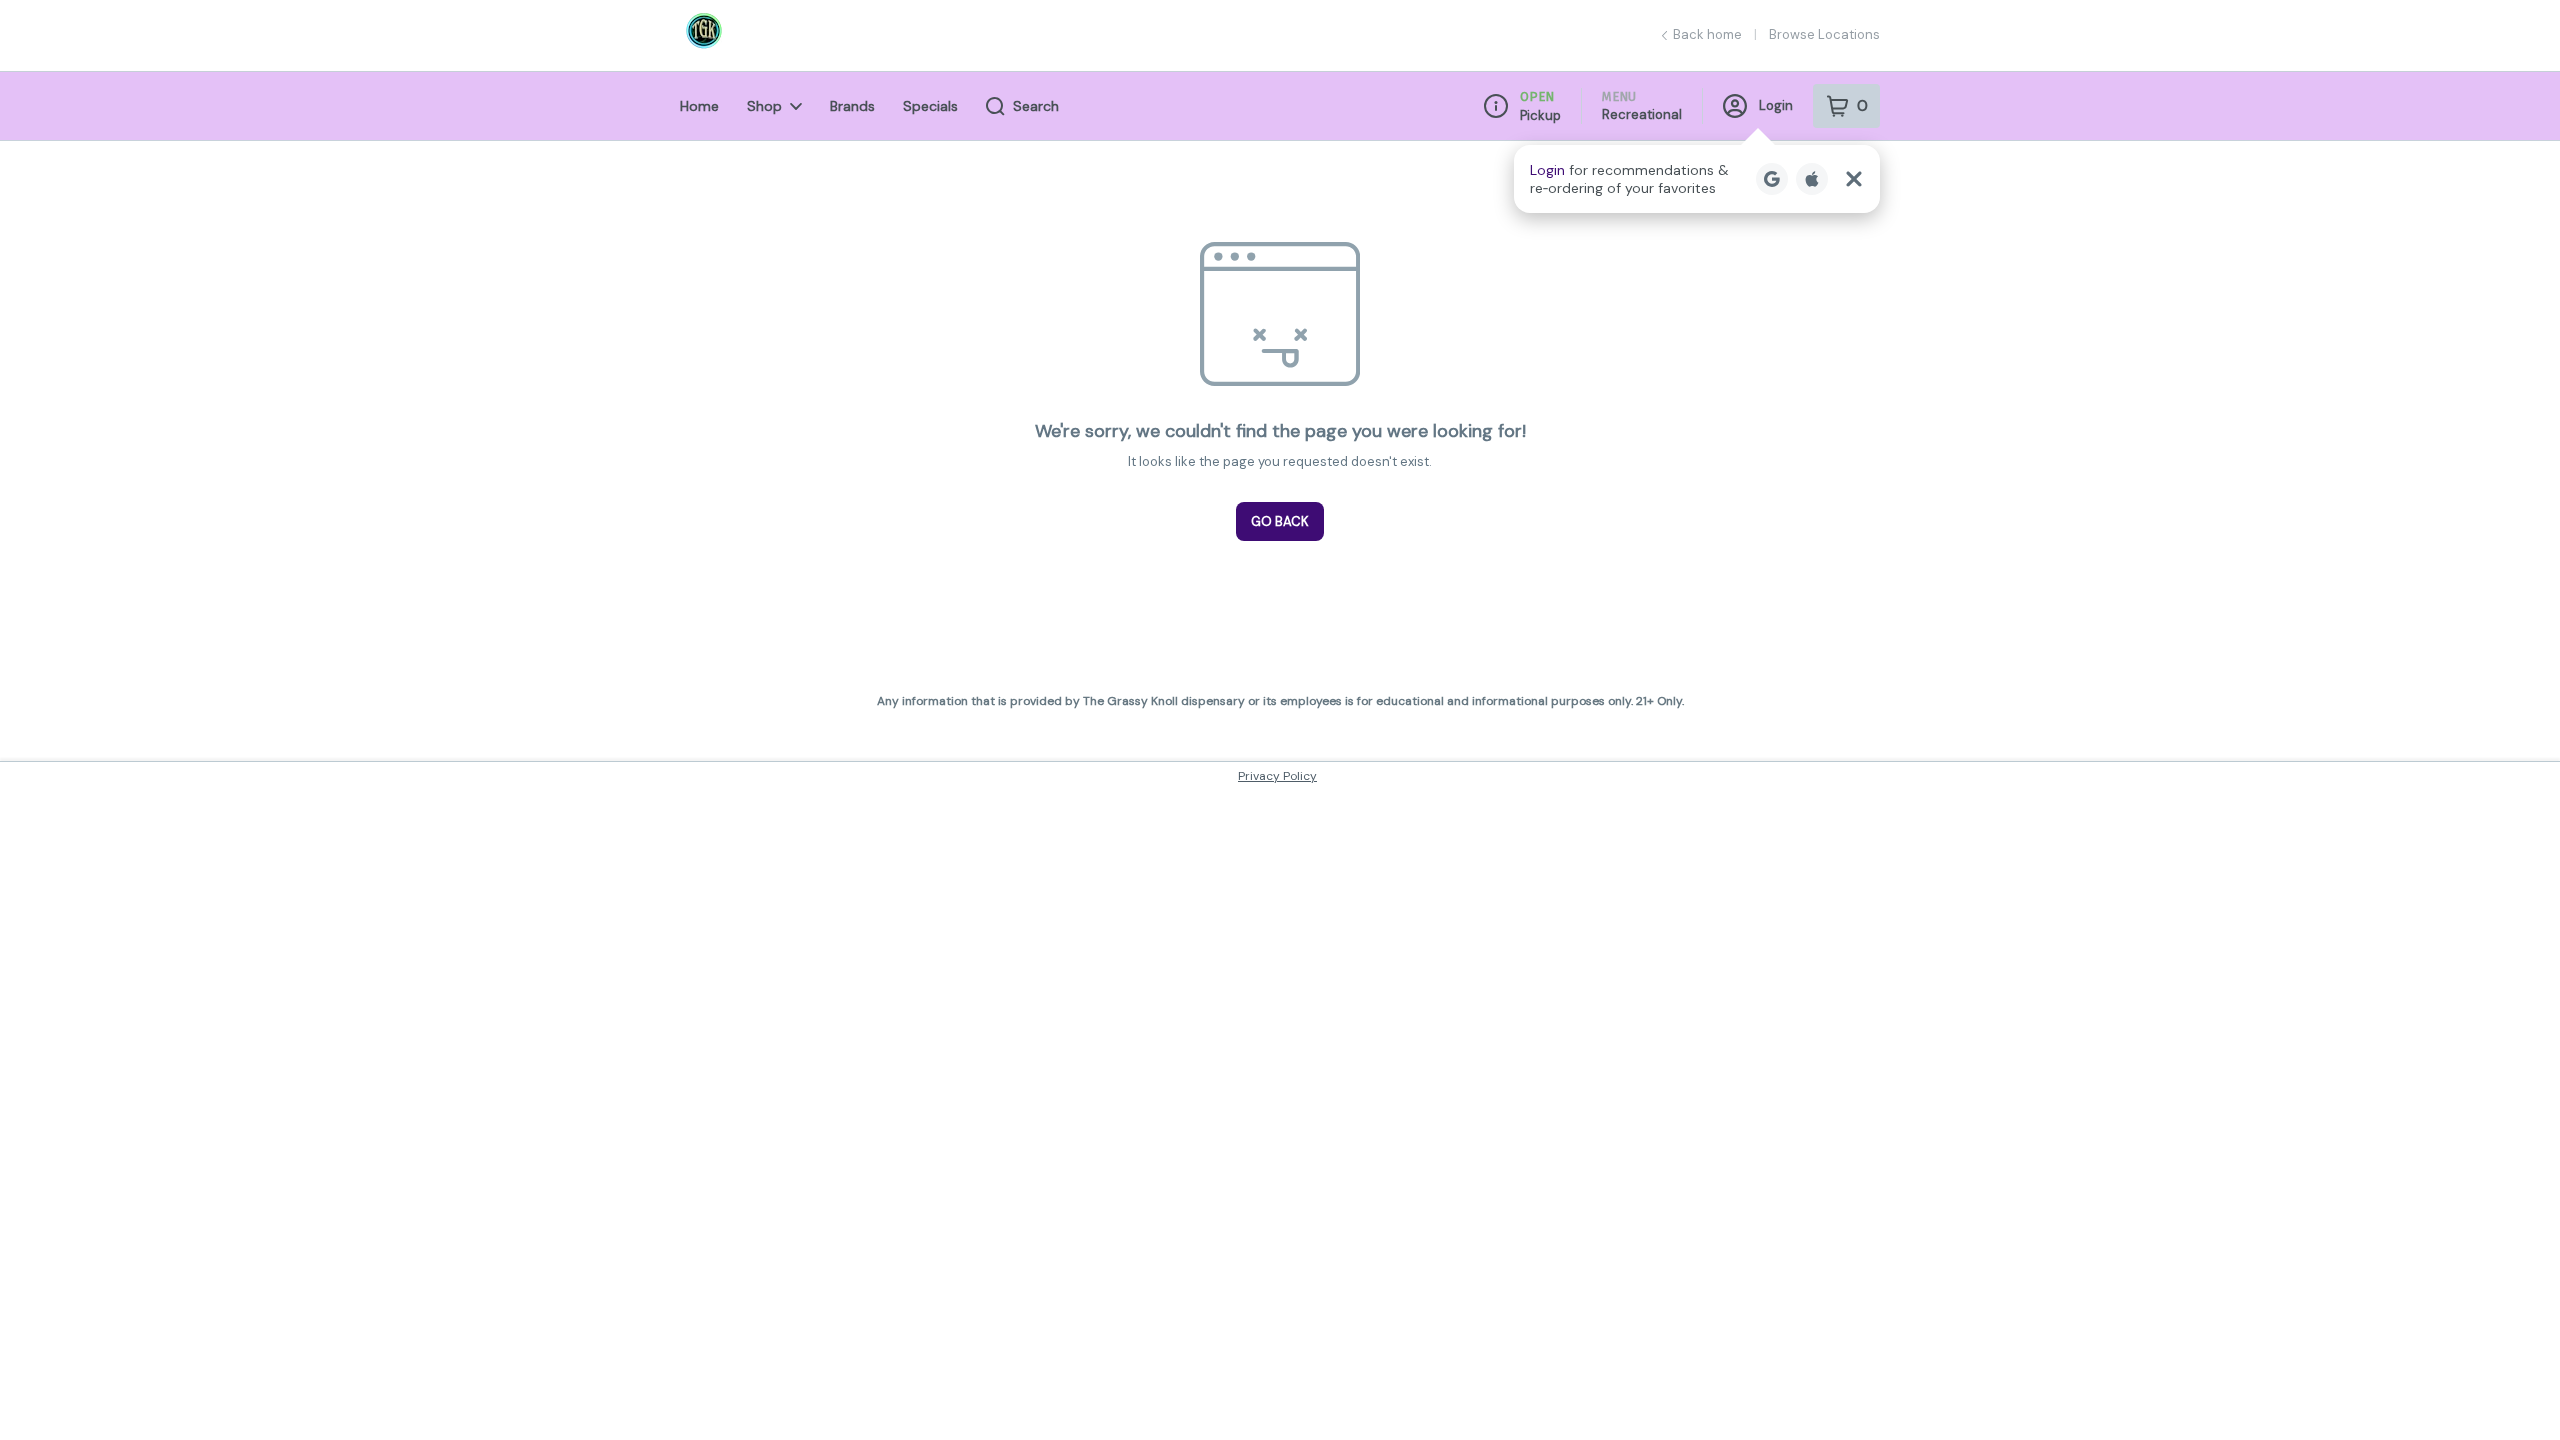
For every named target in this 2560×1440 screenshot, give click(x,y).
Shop (764, 106)
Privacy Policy (1277, 776)
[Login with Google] (1772, 179)
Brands (852, 106)
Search (1036, 106)
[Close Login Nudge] (1854, 179)
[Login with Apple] (1812, 179)
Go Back (1280, 521)
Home (699, 106)
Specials (930, 106)
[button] (1697, 179)
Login (1776, 105)
